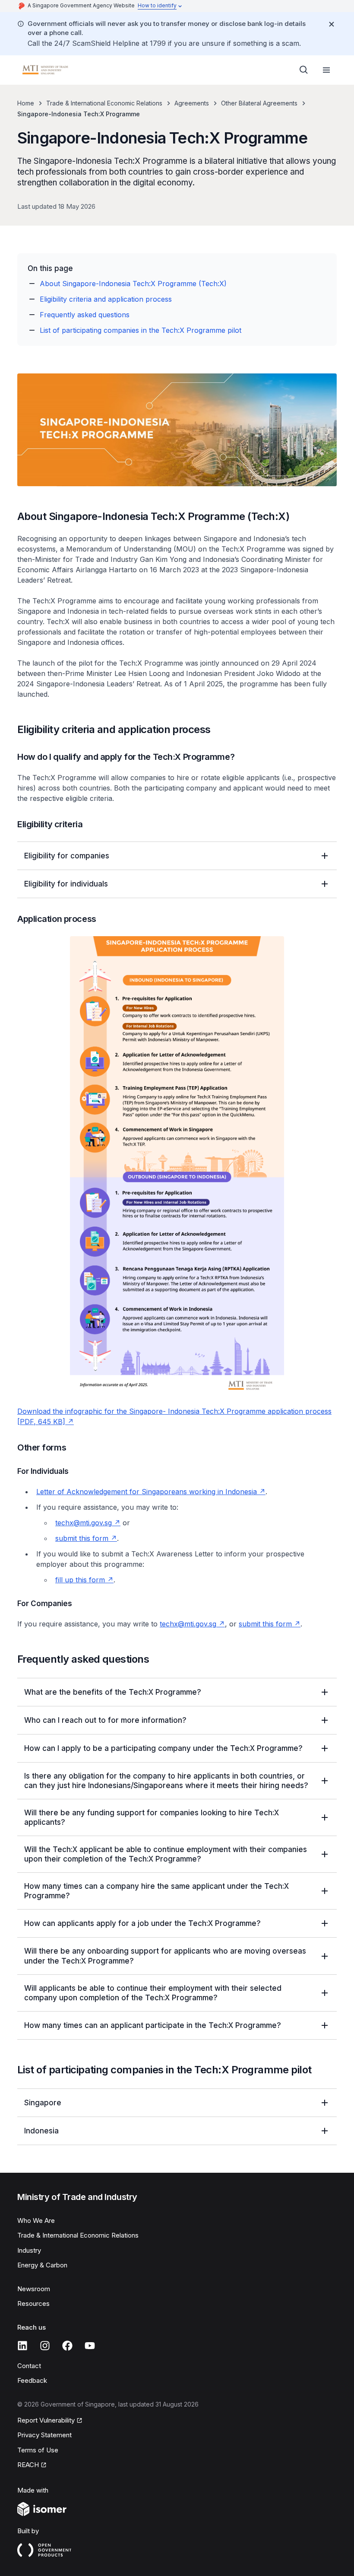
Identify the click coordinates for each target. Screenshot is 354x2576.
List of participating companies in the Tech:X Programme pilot (141, 330)
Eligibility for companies (67, 856)
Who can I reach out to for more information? (105, 1720)
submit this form (86, 1538)
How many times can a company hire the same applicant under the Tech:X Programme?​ (156, 1891)
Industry (29, 2250)
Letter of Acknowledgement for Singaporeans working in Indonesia (151, 1492)
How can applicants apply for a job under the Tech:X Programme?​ (142, 1923)
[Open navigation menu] (326, 70)
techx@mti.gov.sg (88, 1523)
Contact (29, 2366)
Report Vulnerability (46, 2421)
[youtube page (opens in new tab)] (90, 2346)
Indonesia (41, 2131)
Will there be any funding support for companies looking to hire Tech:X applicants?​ (152, 1817)
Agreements (192, 103)
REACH (32, 2465)
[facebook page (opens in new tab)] (67, 2346)
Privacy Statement (44, 2435)
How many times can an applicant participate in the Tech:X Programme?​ (153, 2025)
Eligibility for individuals (66, 884)
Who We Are (36, 2221)
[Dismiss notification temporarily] (332, 24)
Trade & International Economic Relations (104, 103)
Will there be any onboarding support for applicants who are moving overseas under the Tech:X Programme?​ (165, 1956)
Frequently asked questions (85, 315)
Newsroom (34, 2289)
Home (26, 103)
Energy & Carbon (42, 2265)
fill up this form (84, 1580)
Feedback (32, 2380)
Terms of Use (38, 2450)
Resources (33, 2303)
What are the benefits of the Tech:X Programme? (113, 1692)
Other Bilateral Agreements (259, 103)
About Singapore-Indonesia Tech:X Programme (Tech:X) (133, 284)
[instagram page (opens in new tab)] (45, 2346)
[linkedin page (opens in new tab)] (22, 2346)
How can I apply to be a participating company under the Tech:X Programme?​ (163, 1748)
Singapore (43, 2103)
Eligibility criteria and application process (106, 299)
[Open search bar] (304, 70)
